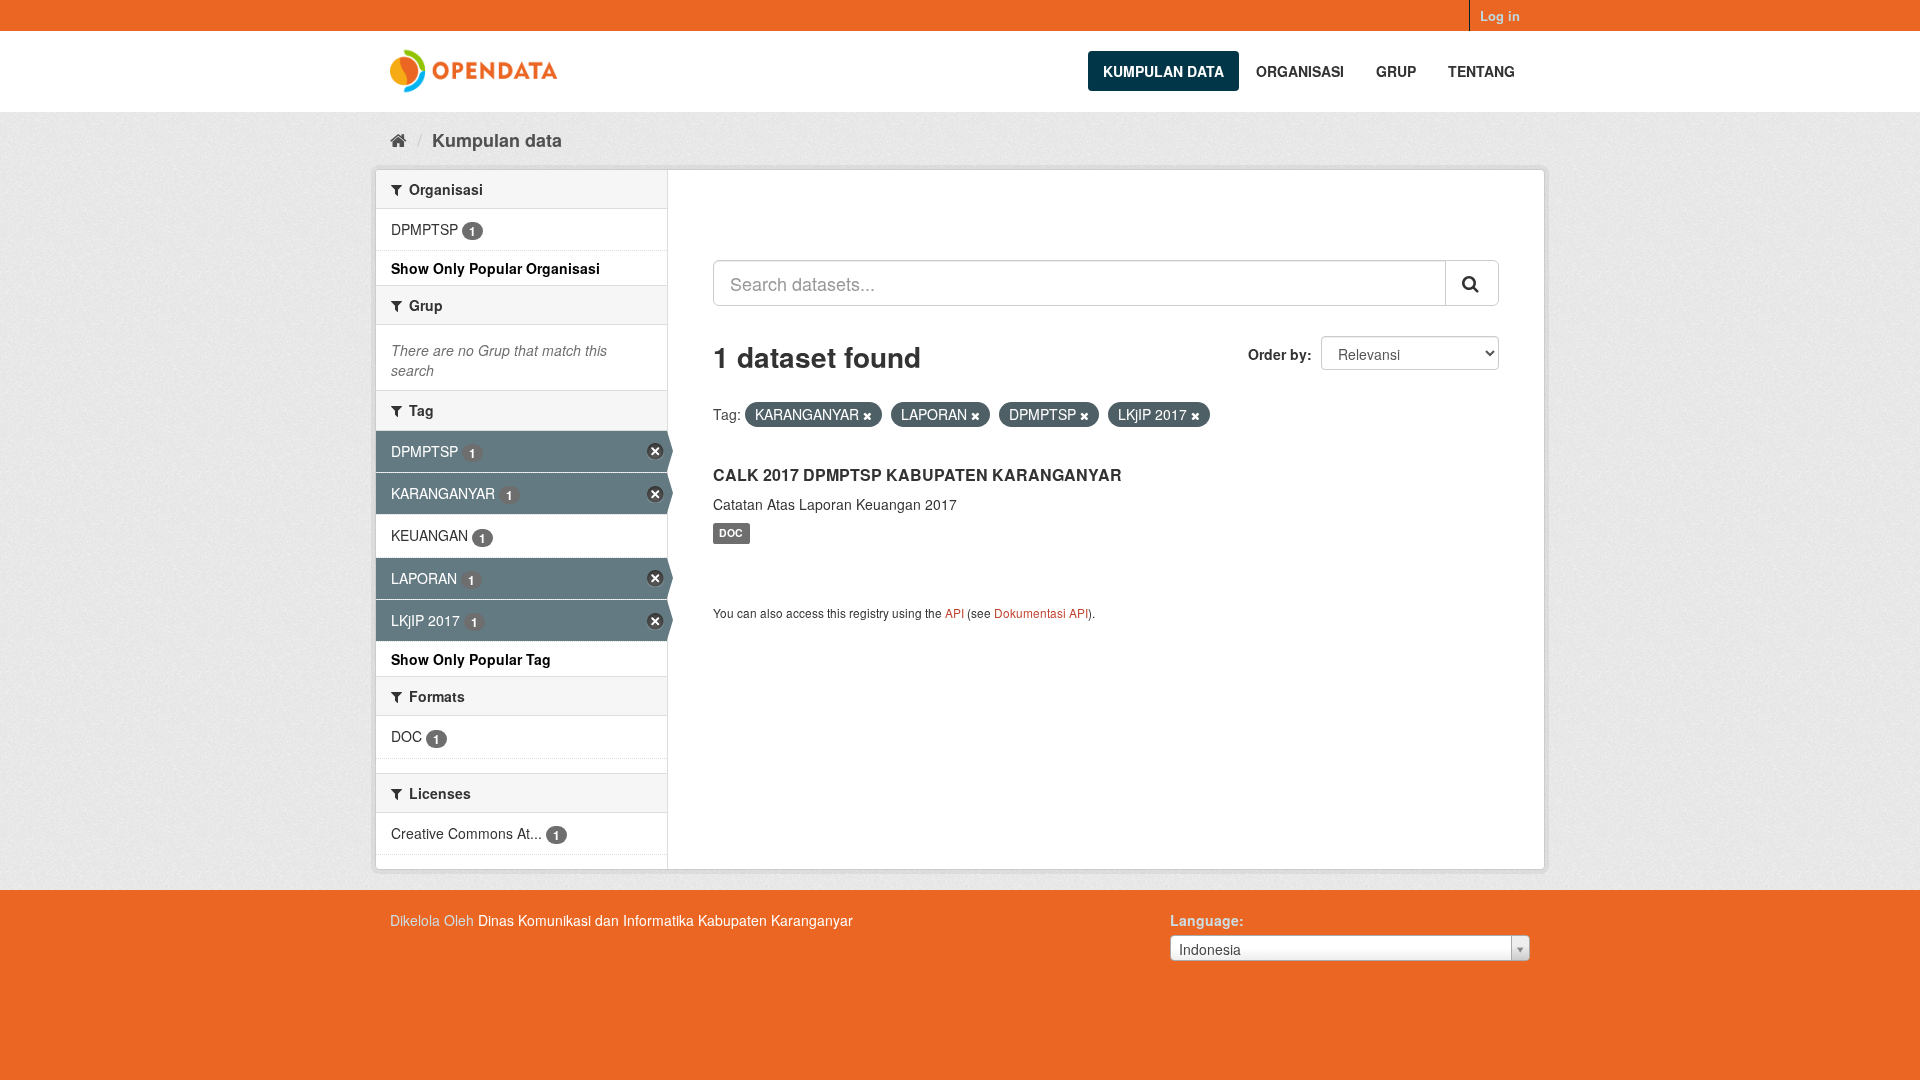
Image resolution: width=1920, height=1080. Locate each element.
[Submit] (1472, 283)
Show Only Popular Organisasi (495, 268)
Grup (1396, 71)
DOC (731, 533)
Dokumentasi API (1041, 612)
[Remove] (867, 415)
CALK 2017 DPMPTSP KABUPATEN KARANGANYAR (917, 474)
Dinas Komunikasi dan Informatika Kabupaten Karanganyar (665, 920)
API (954, 612)
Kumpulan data (1163, 71)
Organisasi (1300, 71)
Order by (1277, 354)
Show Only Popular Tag (471, 659)
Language (1204, 920)
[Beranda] (398, 139)
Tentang (1481, 71)
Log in (1500, 15)
